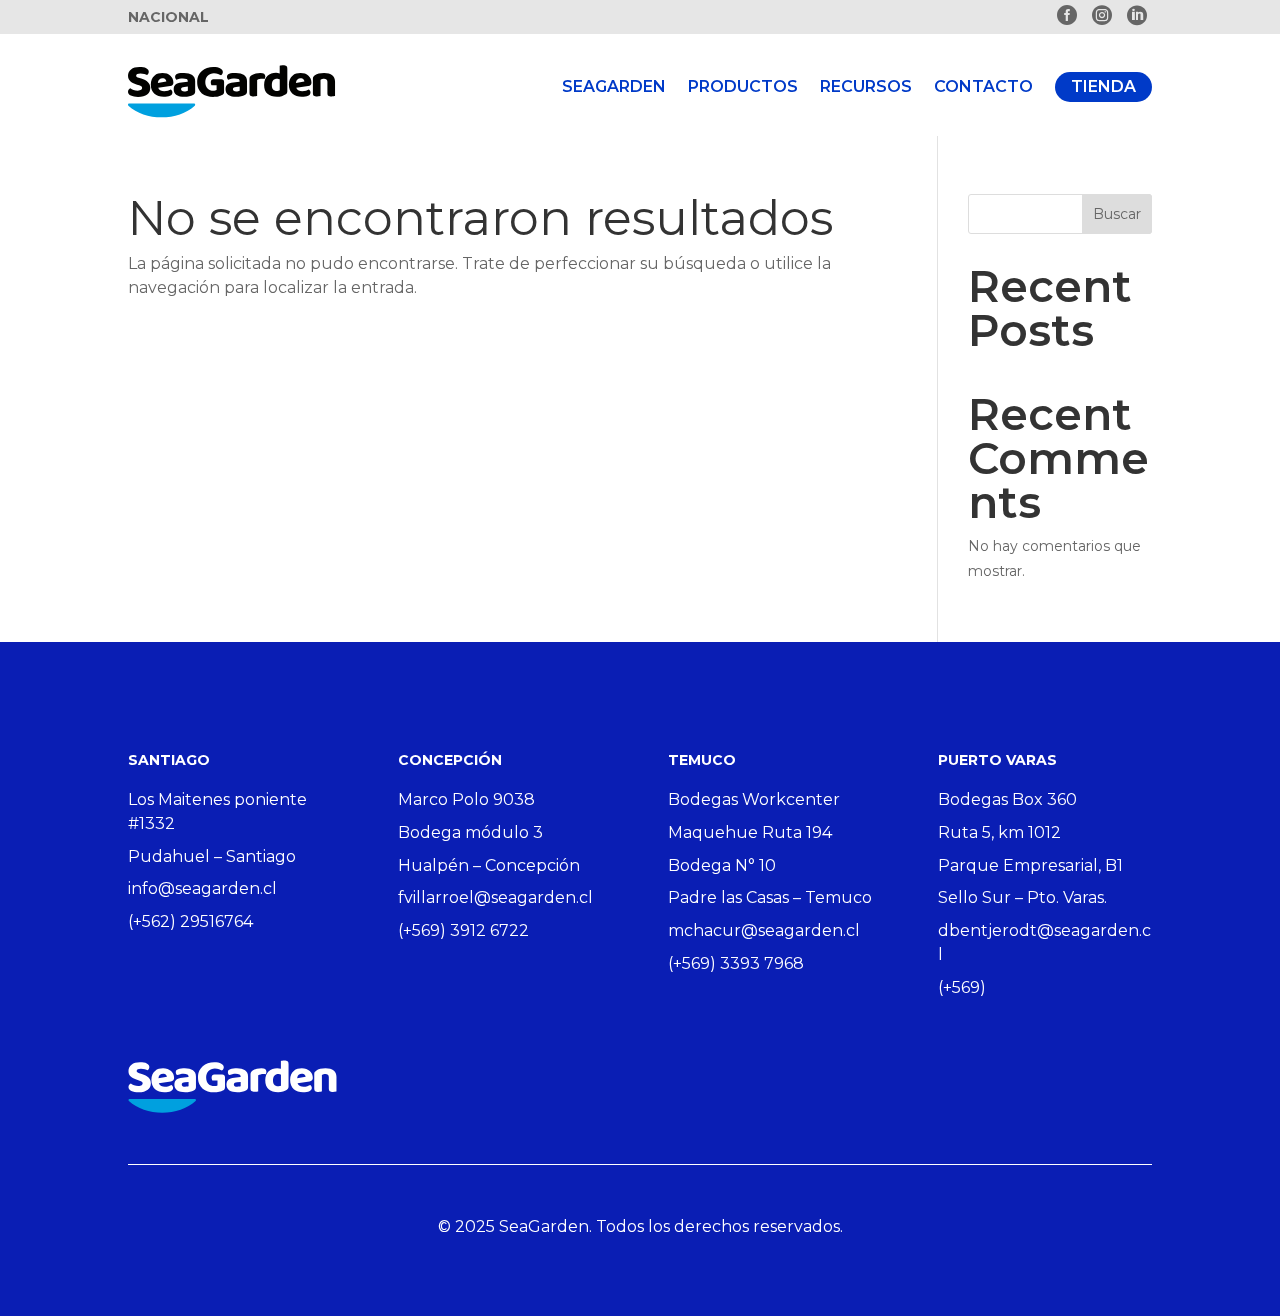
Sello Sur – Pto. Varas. (1022, 897)
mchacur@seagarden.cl (764, 930)
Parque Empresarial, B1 (1030, 865)
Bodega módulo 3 (470, 832)
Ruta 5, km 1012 (999, 832)
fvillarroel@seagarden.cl (495, 897)
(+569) (962, 987)
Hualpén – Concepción (489, 865)
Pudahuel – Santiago (212, 856)
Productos (743, 86)
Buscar (1117, 214)
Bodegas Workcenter (754, 799)
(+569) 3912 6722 (463, 930)
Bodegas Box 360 (1007, 799)
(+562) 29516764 (190, 921)
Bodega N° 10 (722, 865)
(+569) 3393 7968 (736, 963)
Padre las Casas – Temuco (770, 897)
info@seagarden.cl (202, 888)
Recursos (866, 86)
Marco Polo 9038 (466, 799)
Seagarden (614, 86)
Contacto (983, 86)
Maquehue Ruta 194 (750, 832)
